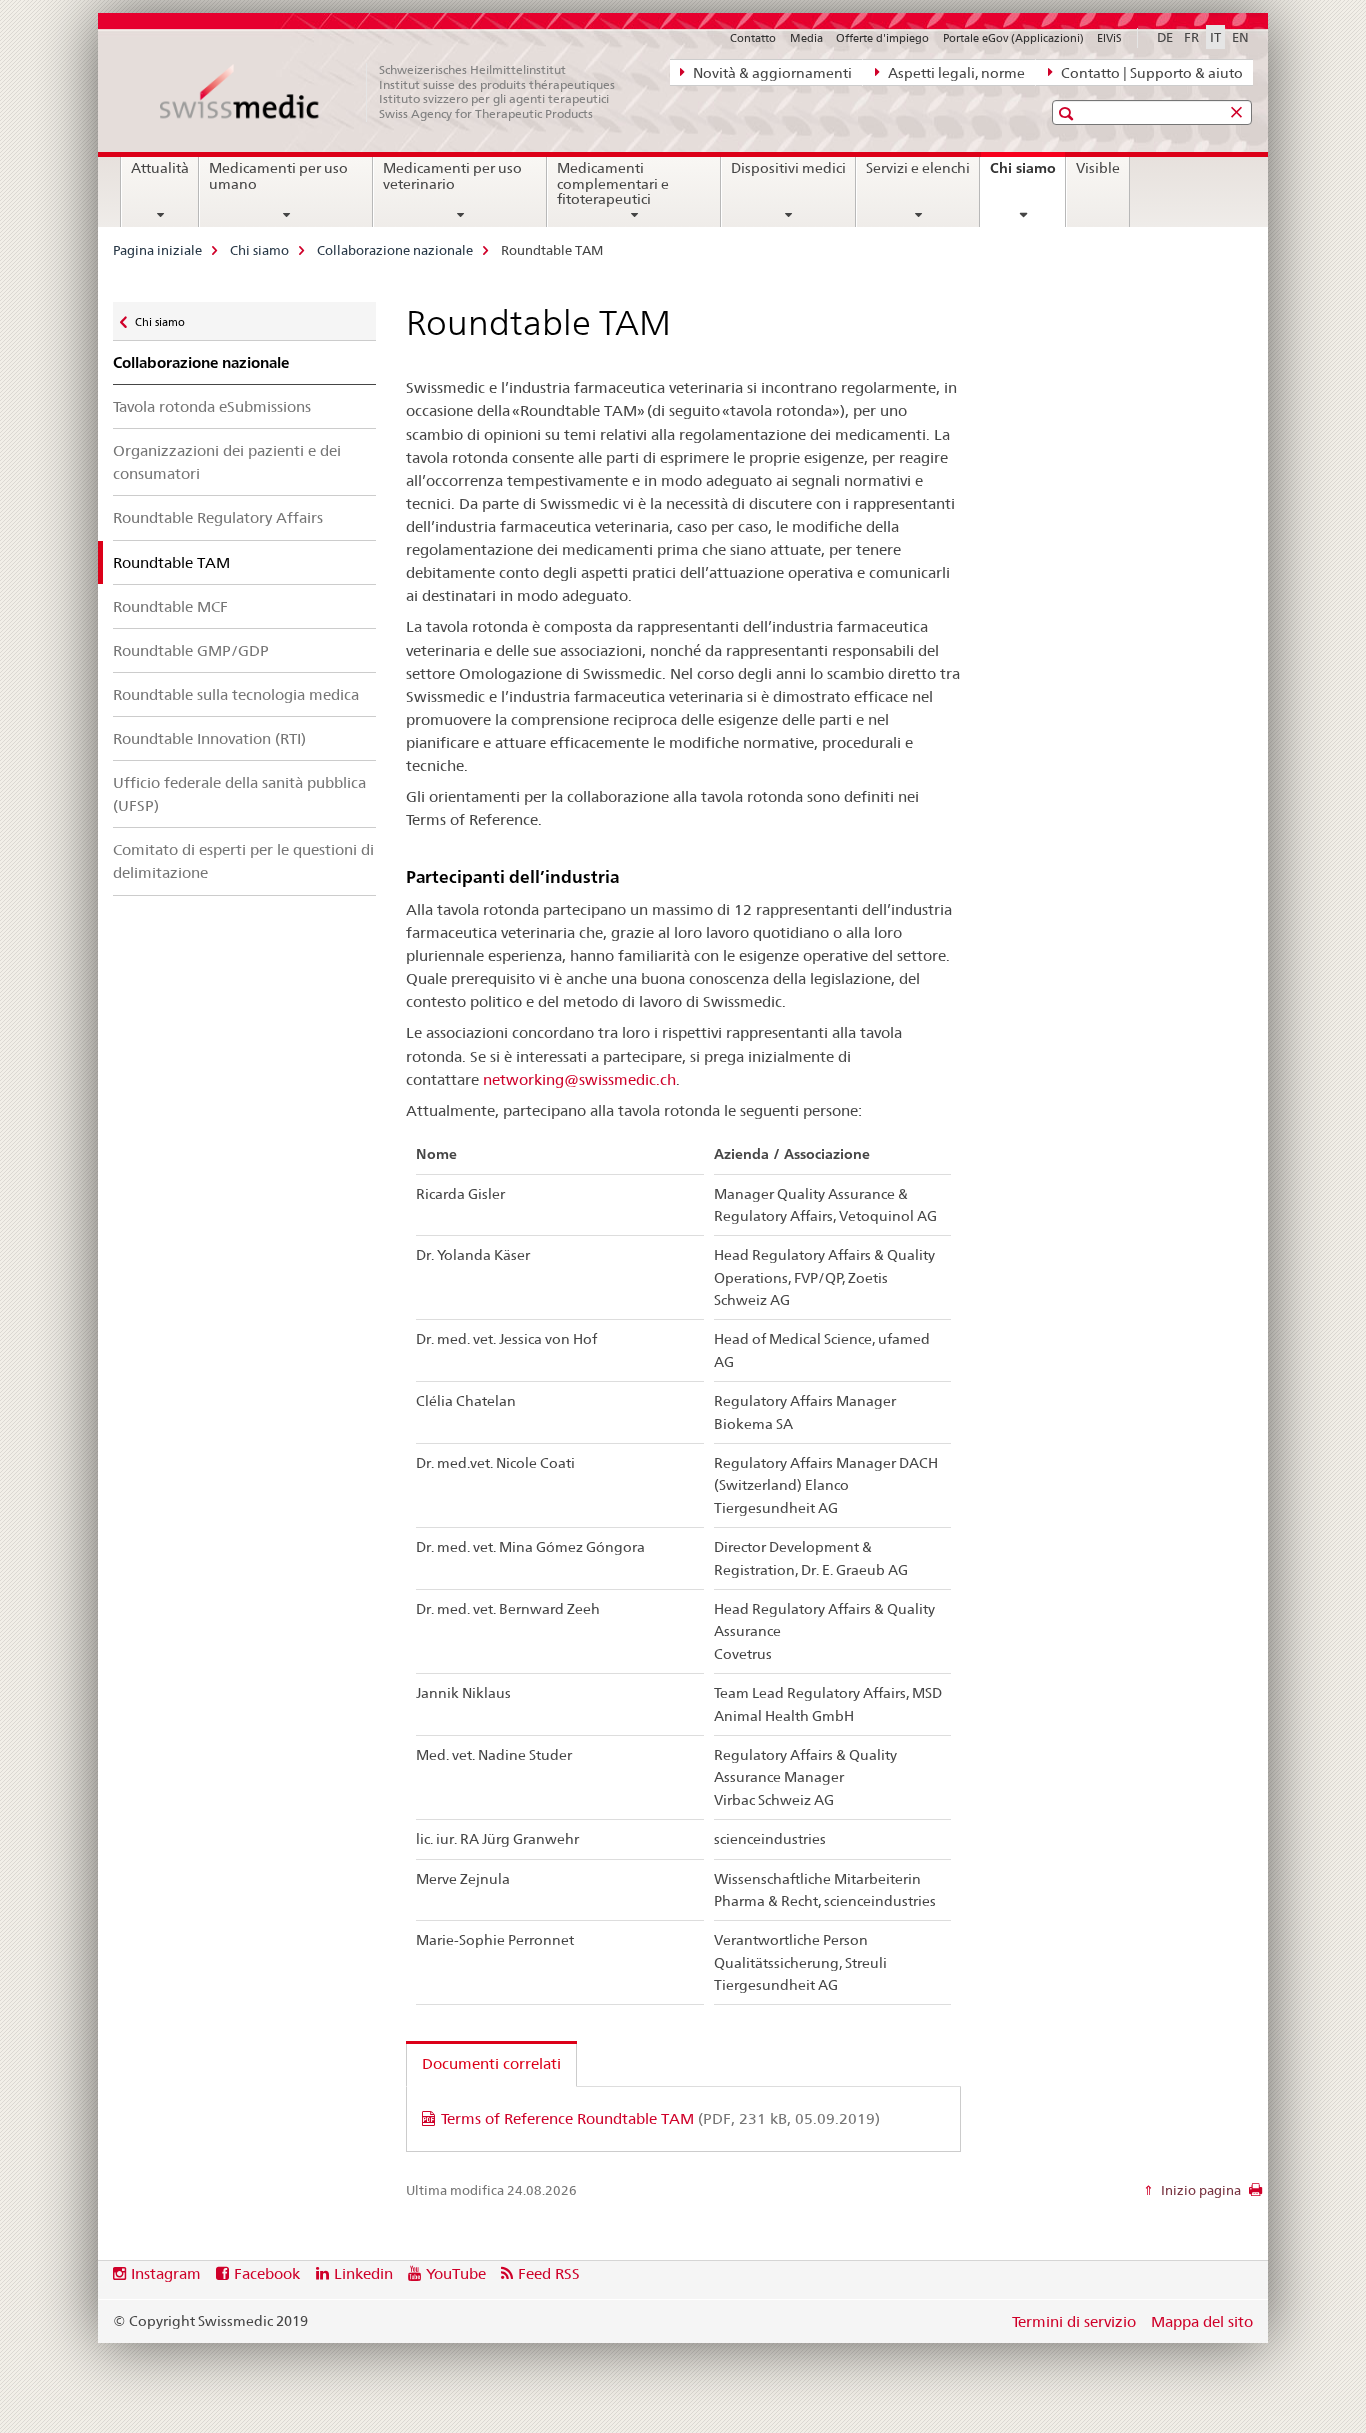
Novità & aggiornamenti (771, 73)
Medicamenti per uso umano (278, 176)
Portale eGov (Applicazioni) (1013, 38)
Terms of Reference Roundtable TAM (660, 2118)
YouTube (456, 2273)
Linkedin (363, 2273)
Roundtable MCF (170, 606)
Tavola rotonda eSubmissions (212, 406)
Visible (1098, 168)
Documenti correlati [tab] (491, 2063)
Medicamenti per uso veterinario (452, 176)
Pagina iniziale (157, 250)
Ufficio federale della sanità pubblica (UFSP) (239, 794)
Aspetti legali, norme (955, 73)
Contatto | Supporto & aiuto (1150, 73)
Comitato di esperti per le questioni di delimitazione (243, 861)
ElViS (1109, 38)
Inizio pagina (1199, 2190)
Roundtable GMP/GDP (191, 650)
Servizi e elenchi (918, 168)
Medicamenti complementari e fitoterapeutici (613, 184)
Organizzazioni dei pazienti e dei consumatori (227, 462)
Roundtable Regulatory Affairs (218, 517)
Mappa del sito (1202, 2321)
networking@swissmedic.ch (579, 1079)
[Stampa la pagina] (1255, 2195)
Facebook (267, 2273)
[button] (1068, 113)
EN (1240, 37)
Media (806, 38)
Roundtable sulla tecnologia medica (236, 694)
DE (1165, 37)
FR (1191, 37)
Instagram (166, 2273)
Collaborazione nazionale (395, 250)
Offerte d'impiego (882, 38)
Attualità (160, 168)
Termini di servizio (1074, 2321)
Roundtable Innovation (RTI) (209, 738)
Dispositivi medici (788, 168)
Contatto (753, 38)
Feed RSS (549, 2273)
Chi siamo (1027, 175)
